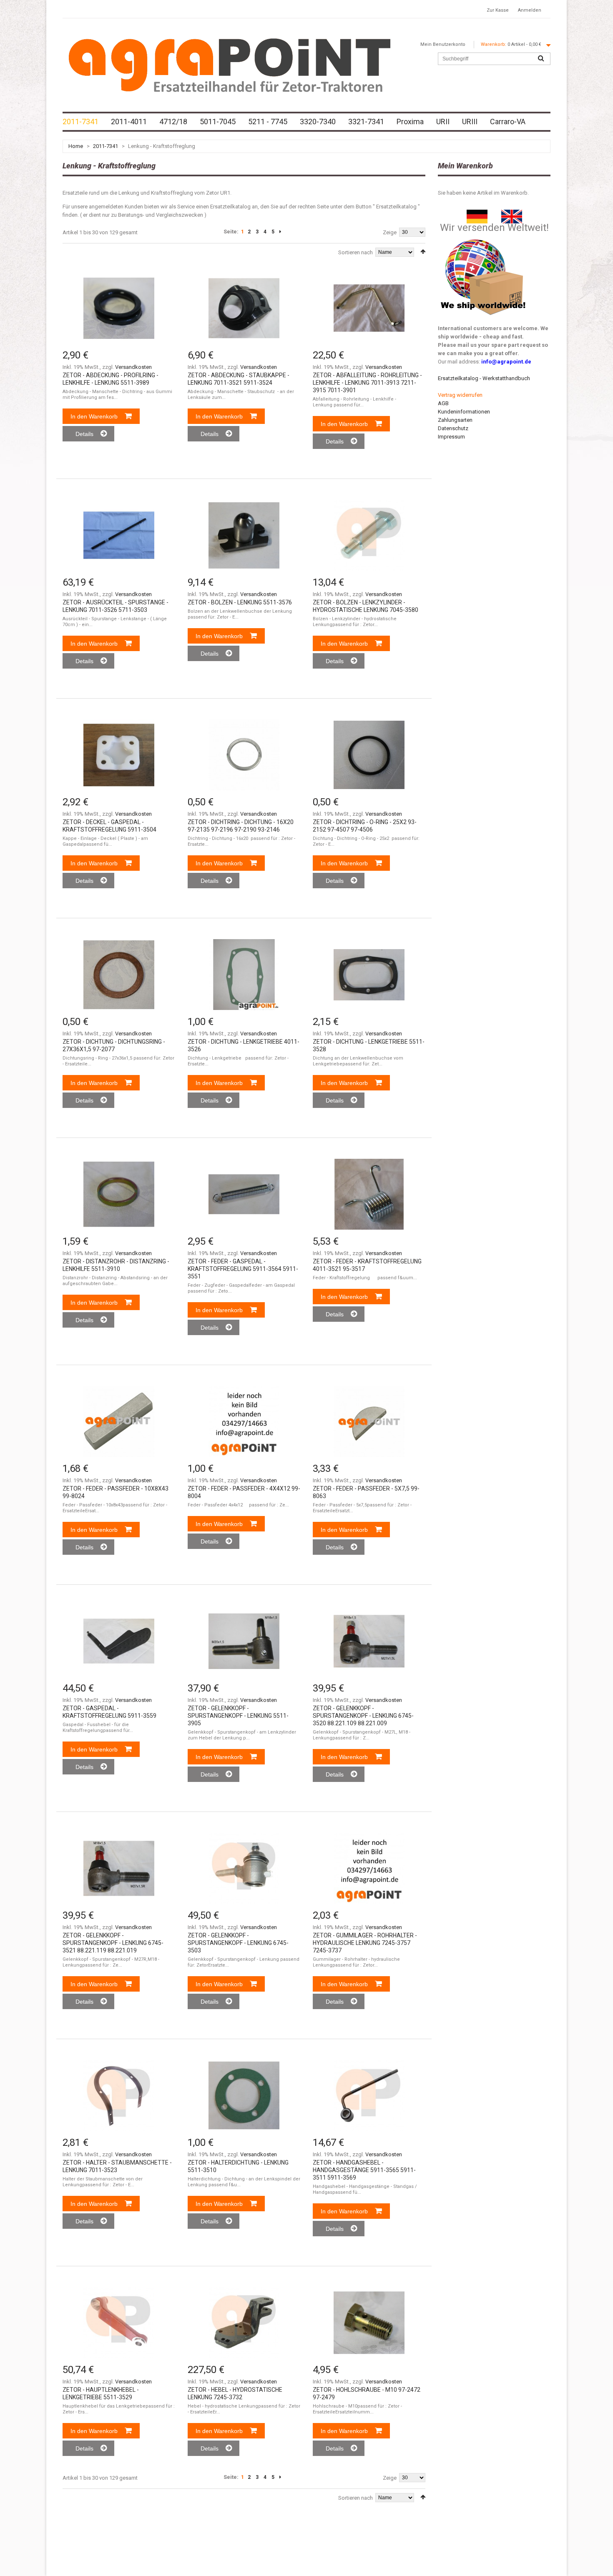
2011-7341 (106, 146)
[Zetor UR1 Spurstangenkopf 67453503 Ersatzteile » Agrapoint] (244, 1868)
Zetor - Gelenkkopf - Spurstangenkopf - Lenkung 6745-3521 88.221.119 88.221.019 (113, 1943)
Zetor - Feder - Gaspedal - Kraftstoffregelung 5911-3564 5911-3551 (243, 1269)
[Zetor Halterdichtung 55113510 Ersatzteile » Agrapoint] (244, 2095)
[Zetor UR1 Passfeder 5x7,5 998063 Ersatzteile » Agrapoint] (369, 1421)
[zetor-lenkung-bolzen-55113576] (244, 535)
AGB (443, 403)
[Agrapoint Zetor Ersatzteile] (477, 214)
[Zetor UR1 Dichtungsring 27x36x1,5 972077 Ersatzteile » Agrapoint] (119, 975)
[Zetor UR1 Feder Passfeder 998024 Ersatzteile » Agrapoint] (119, 1421)
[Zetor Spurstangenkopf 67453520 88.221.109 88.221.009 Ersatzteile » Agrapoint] (369, 1641)
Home (76, 146)
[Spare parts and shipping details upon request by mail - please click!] (483, 237)
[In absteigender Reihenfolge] (423, 252)
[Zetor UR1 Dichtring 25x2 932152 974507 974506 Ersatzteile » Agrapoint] (369, 755)
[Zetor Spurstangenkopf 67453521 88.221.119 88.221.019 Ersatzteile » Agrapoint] (119, 1868)
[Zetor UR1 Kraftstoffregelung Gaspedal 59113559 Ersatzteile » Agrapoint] (119, 1641)
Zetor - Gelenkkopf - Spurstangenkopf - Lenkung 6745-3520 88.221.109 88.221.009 (363, 1716)
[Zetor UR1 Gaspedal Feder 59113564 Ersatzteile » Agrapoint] (244, 1194)
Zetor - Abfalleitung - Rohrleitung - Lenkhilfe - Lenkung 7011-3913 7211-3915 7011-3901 (367, 383)
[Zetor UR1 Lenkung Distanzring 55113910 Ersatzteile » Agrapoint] (119, 1194)
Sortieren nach (355, 252)
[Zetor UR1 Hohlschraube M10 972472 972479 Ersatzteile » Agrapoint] (369, 2323)
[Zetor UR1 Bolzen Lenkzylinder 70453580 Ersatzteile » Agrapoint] (369, 535)
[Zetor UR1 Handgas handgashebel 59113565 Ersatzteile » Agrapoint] (369, 2095)
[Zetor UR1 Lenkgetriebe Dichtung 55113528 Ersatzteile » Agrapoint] (369, 975)
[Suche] (541, 59)
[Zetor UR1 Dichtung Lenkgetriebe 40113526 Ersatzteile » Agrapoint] (244, 975)
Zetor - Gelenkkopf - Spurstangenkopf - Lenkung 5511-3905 (238, 1716)
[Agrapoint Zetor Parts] (512, 214)
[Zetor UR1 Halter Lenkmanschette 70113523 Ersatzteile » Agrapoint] (119, 2095)
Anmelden (530, 10)
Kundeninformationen (464, 412)
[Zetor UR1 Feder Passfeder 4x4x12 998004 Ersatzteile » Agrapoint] (244, 1421)
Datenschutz (453, 428)
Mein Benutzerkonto (443, 44)
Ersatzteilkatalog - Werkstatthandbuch (484, 378)
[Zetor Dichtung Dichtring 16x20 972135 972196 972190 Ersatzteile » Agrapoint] (244, 755)
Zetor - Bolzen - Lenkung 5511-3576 (240, 602)
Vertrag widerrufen (460, 395)
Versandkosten (133, 367)
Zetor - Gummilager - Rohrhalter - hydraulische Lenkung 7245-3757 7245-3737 (365, 1943)
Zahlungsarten (455, 420)
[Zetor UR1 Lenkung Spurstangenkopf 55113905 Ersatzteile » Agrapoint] (244, 1641)
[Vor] (280, 232)
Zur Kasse (498, 10)
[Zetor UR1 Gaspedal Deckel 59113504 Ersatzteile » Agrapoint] (119, 755)
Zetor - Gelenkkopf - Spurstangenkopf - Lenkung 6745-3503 (238, 1943)
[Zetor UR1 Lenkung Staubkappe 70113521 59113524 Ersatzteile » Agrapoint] (244, 308)
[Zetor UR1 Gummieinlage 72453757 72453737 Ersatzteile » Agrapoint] (369, 1868)
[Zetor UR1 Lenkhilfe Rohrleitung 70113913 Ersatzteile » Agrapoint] (369, 308)
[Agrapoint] (229, 65)
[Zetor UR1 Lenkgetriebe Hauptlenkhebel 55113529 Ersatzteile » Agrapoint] (119, 2323)
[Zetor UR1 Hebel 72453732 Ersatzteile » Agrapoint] (244, 2323)
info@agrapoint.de (506, 362)
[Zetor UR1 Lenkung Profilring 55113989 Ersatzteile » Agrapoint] (119, 308)
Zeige (390, 232)
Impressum (451, 437)
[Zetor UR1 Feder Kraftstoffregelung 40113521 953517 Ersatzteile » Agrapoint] (369, 1194)
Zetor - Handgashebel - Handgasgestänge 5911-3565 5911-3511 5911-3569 (364, 2170)
